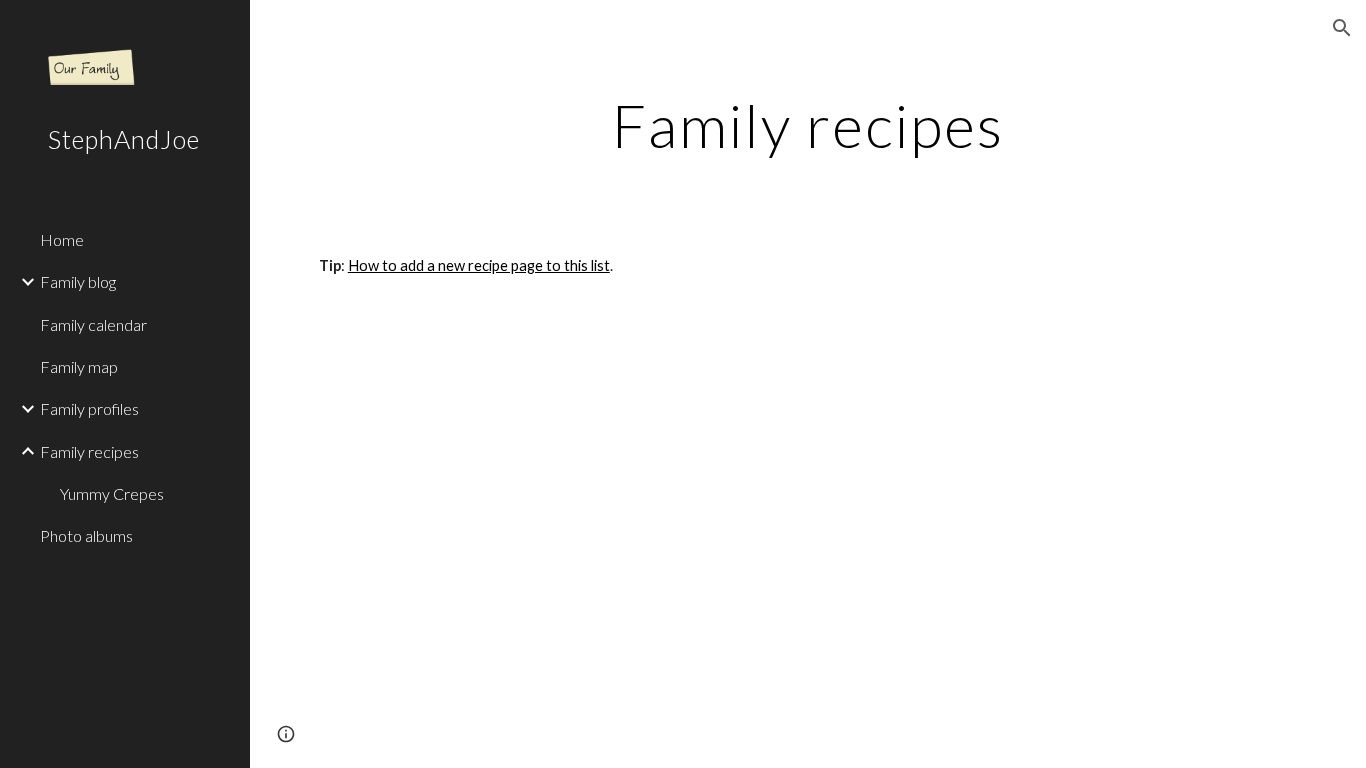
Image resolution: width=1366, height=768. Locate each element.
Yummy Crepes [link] (112, 493)
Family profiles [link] (89, 408)
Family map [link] (79, 366)
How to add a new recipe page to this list (479, 265)
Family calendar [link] (93, 324)
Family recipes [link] (89, 451)
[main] (808, 125)
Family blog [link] (78, 281)
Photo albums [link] (86, 535)
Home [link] (62, 239)
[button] (1342, 28)
